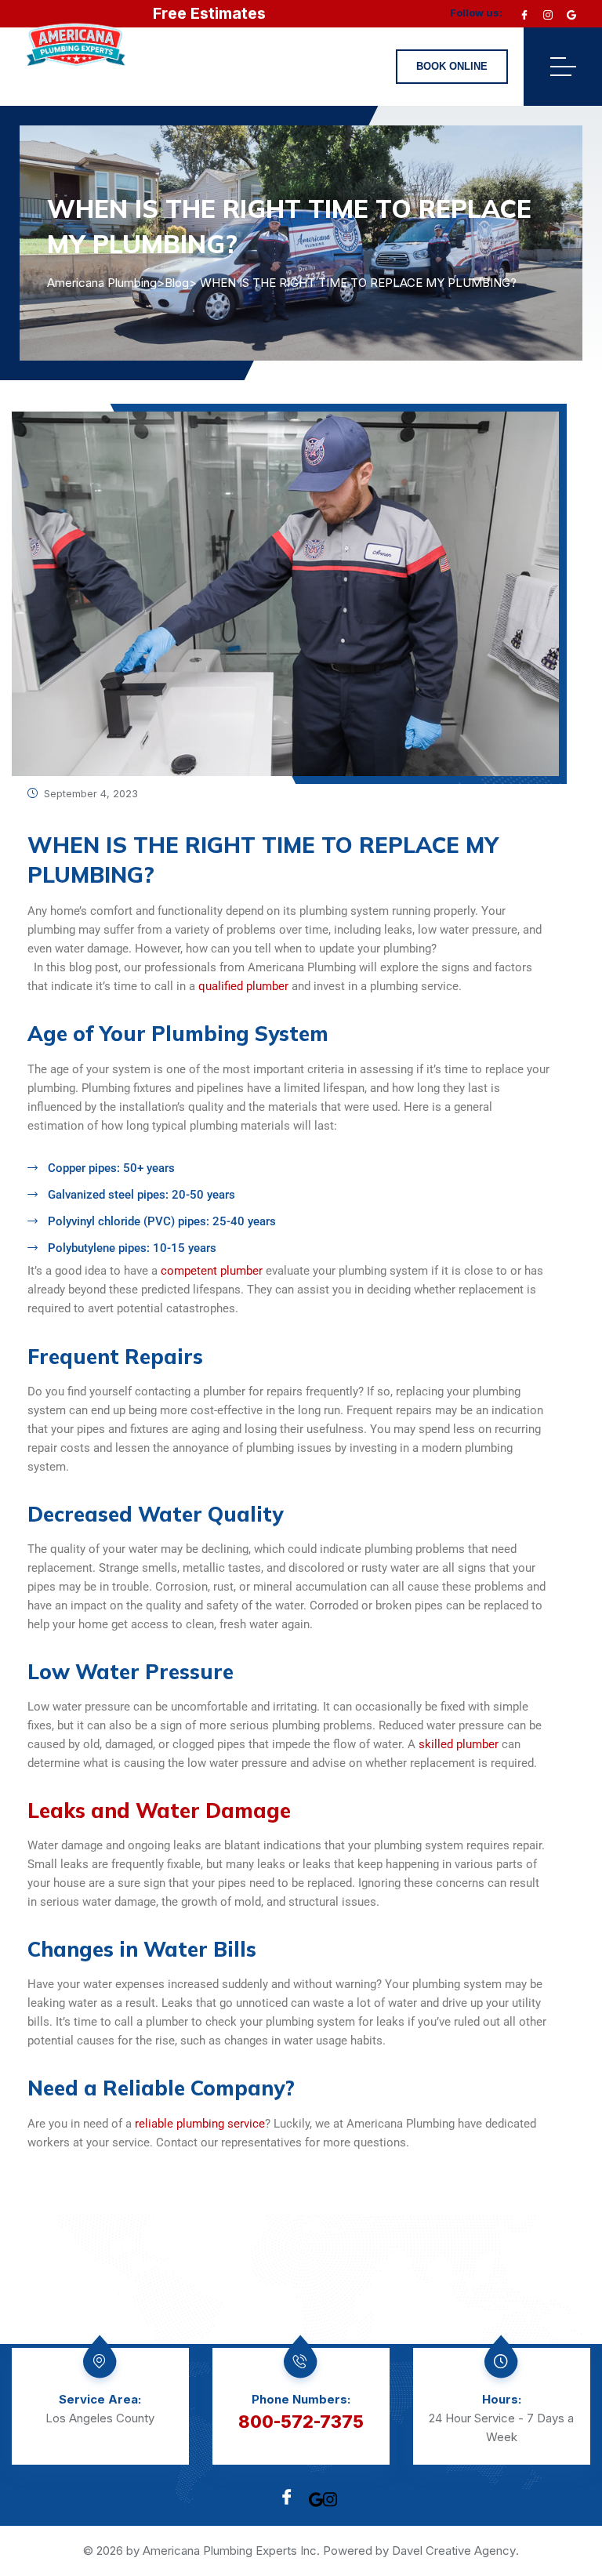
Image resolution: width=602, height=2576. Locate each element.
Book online (452, 66)
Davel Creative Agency (454, 2551)
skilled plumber (459, 1744)
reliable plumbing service (200, 2124)
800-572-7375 (301, 2422)
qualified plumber (243, 986)
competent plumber (212, 1271)
